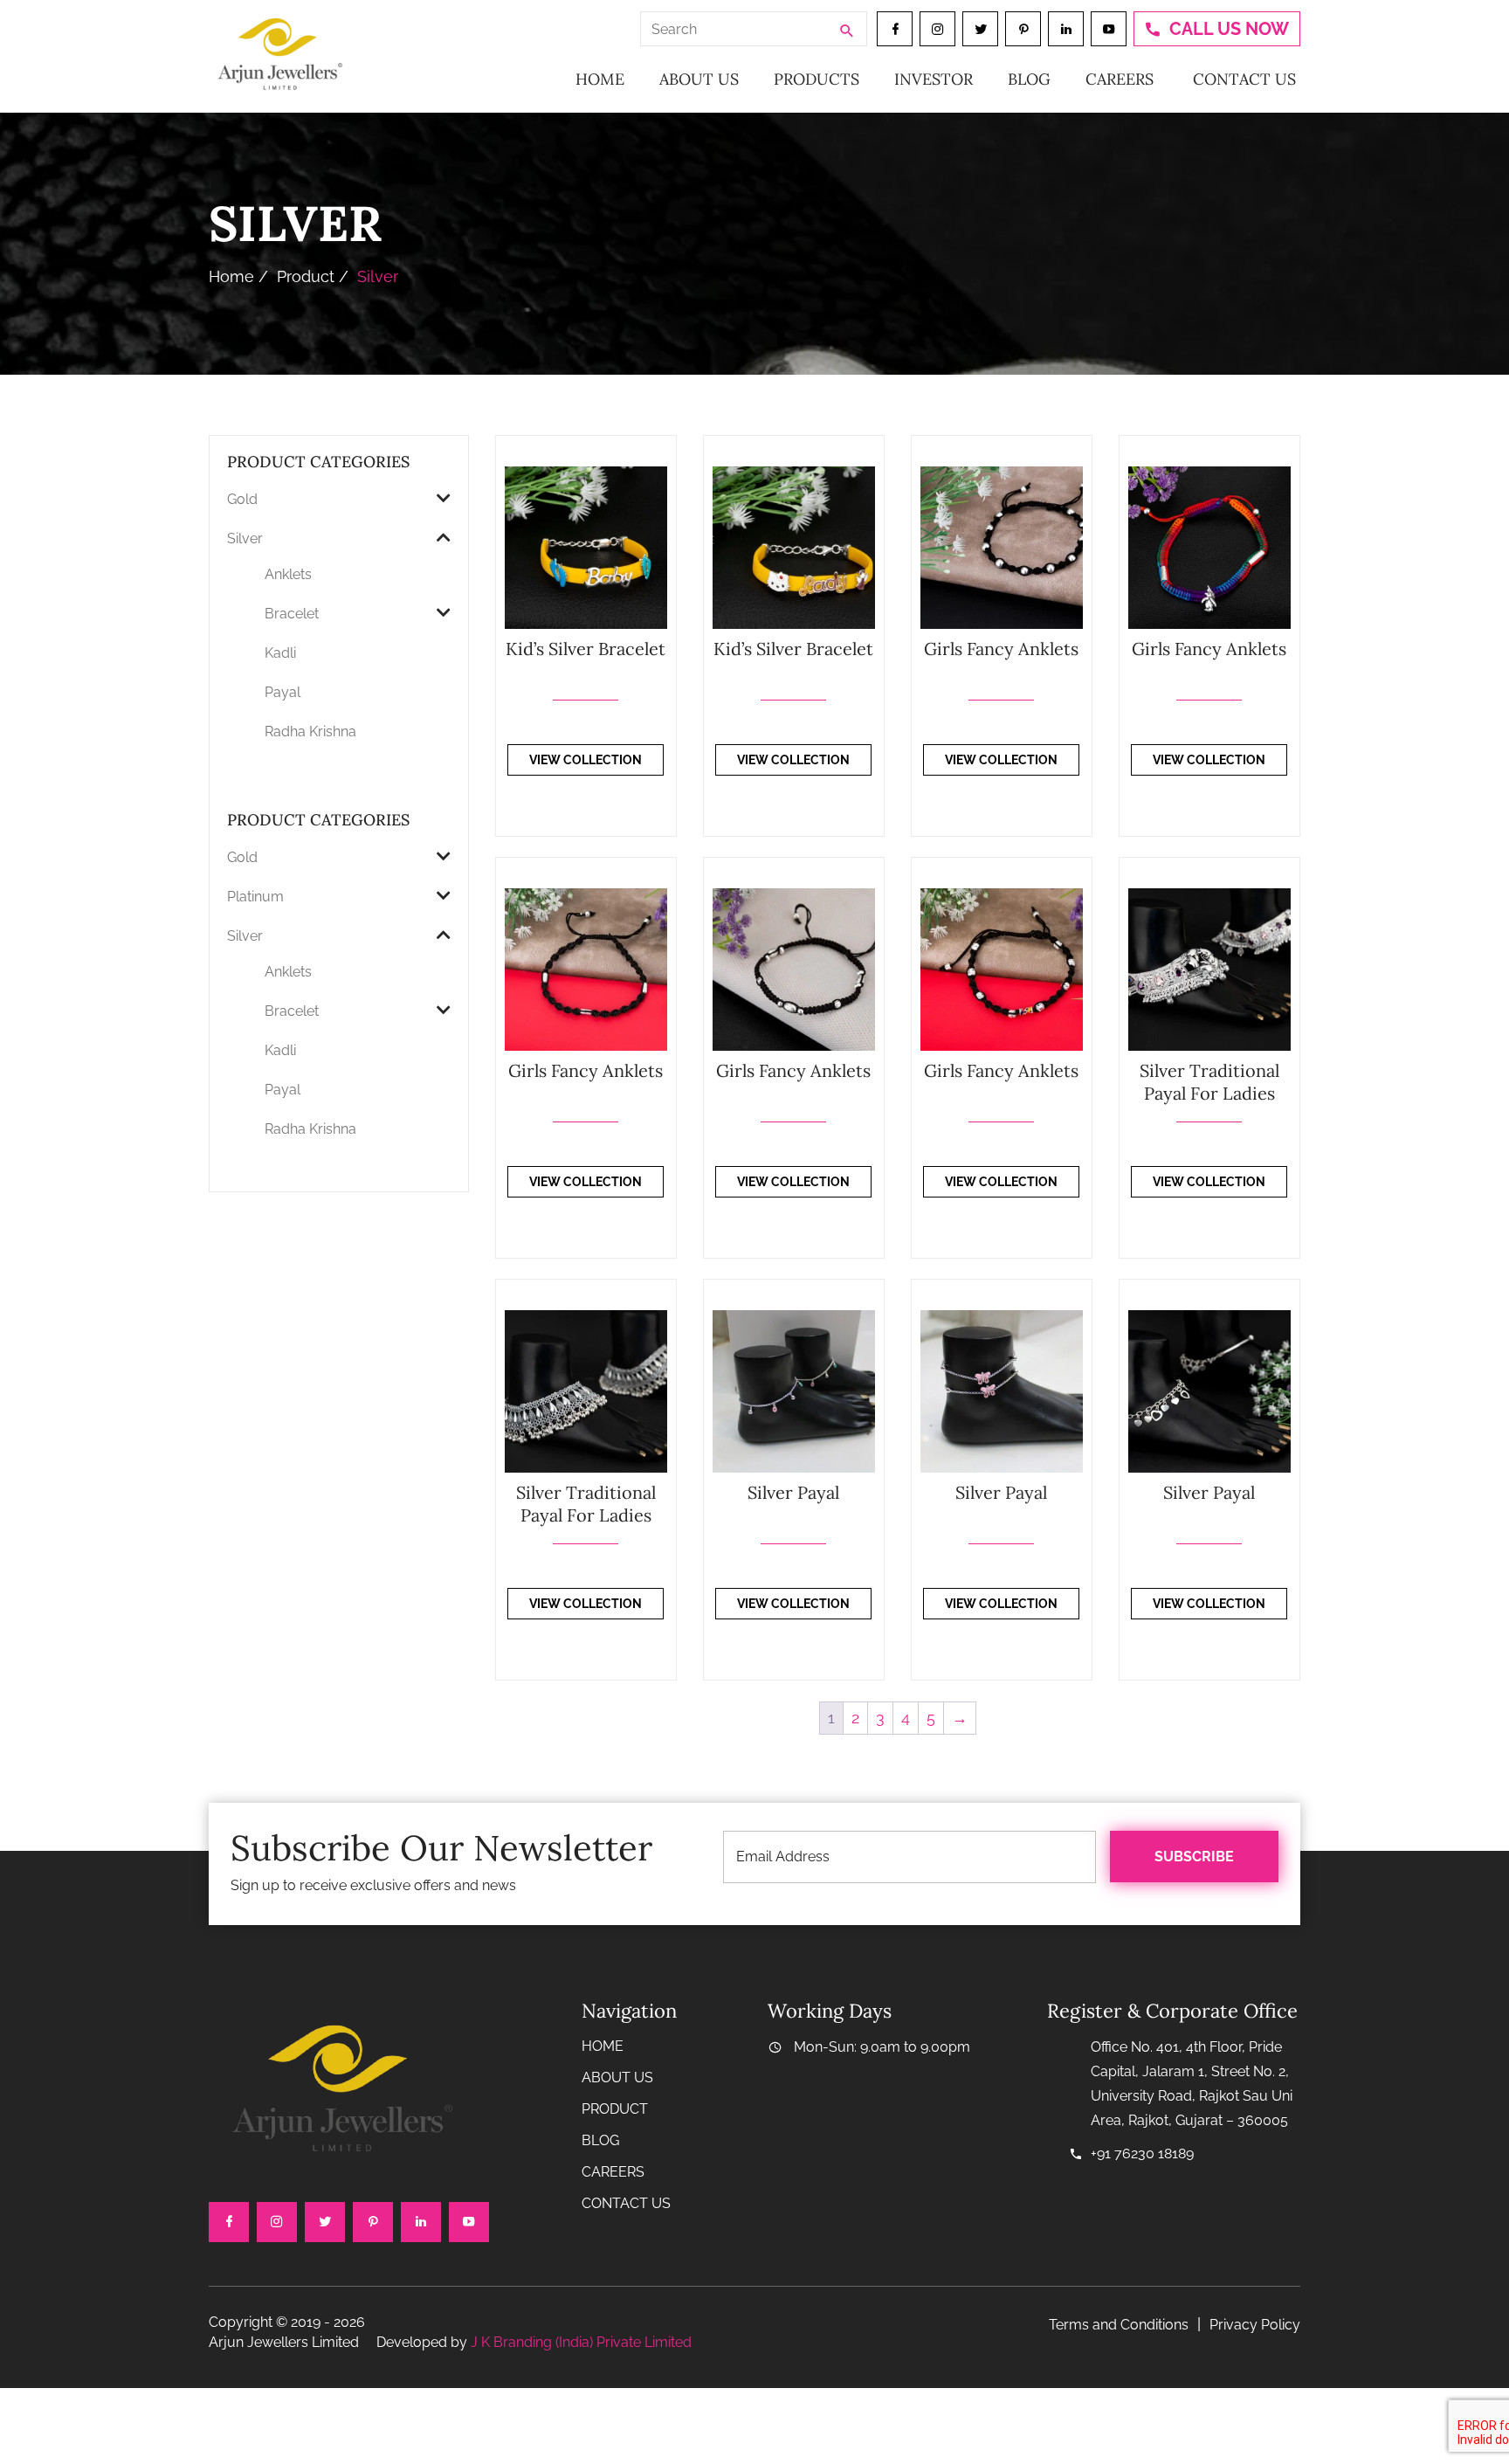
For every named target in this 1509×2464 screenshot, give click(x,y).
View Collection (586, 760)
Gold (242, 499)
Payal (283, 692)
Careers (1120, 79)
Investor (934, 79)
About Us (699, 79)
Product (306, 276)
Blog (1029, 79)
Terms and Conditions (1119, 2325)
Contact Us (1244, 79)
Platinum (255, 897)
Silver (245, 538)
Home (600, 79)
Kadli (280, 653)
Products (817, 79)
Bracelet (292, 614)
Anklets (288, 574)
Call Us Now (1229, 29)
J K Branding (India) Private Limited (581, 2342)
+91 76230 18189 (1142, 2153)
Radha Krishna (310, 732)
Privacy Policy (1255, 2325)
